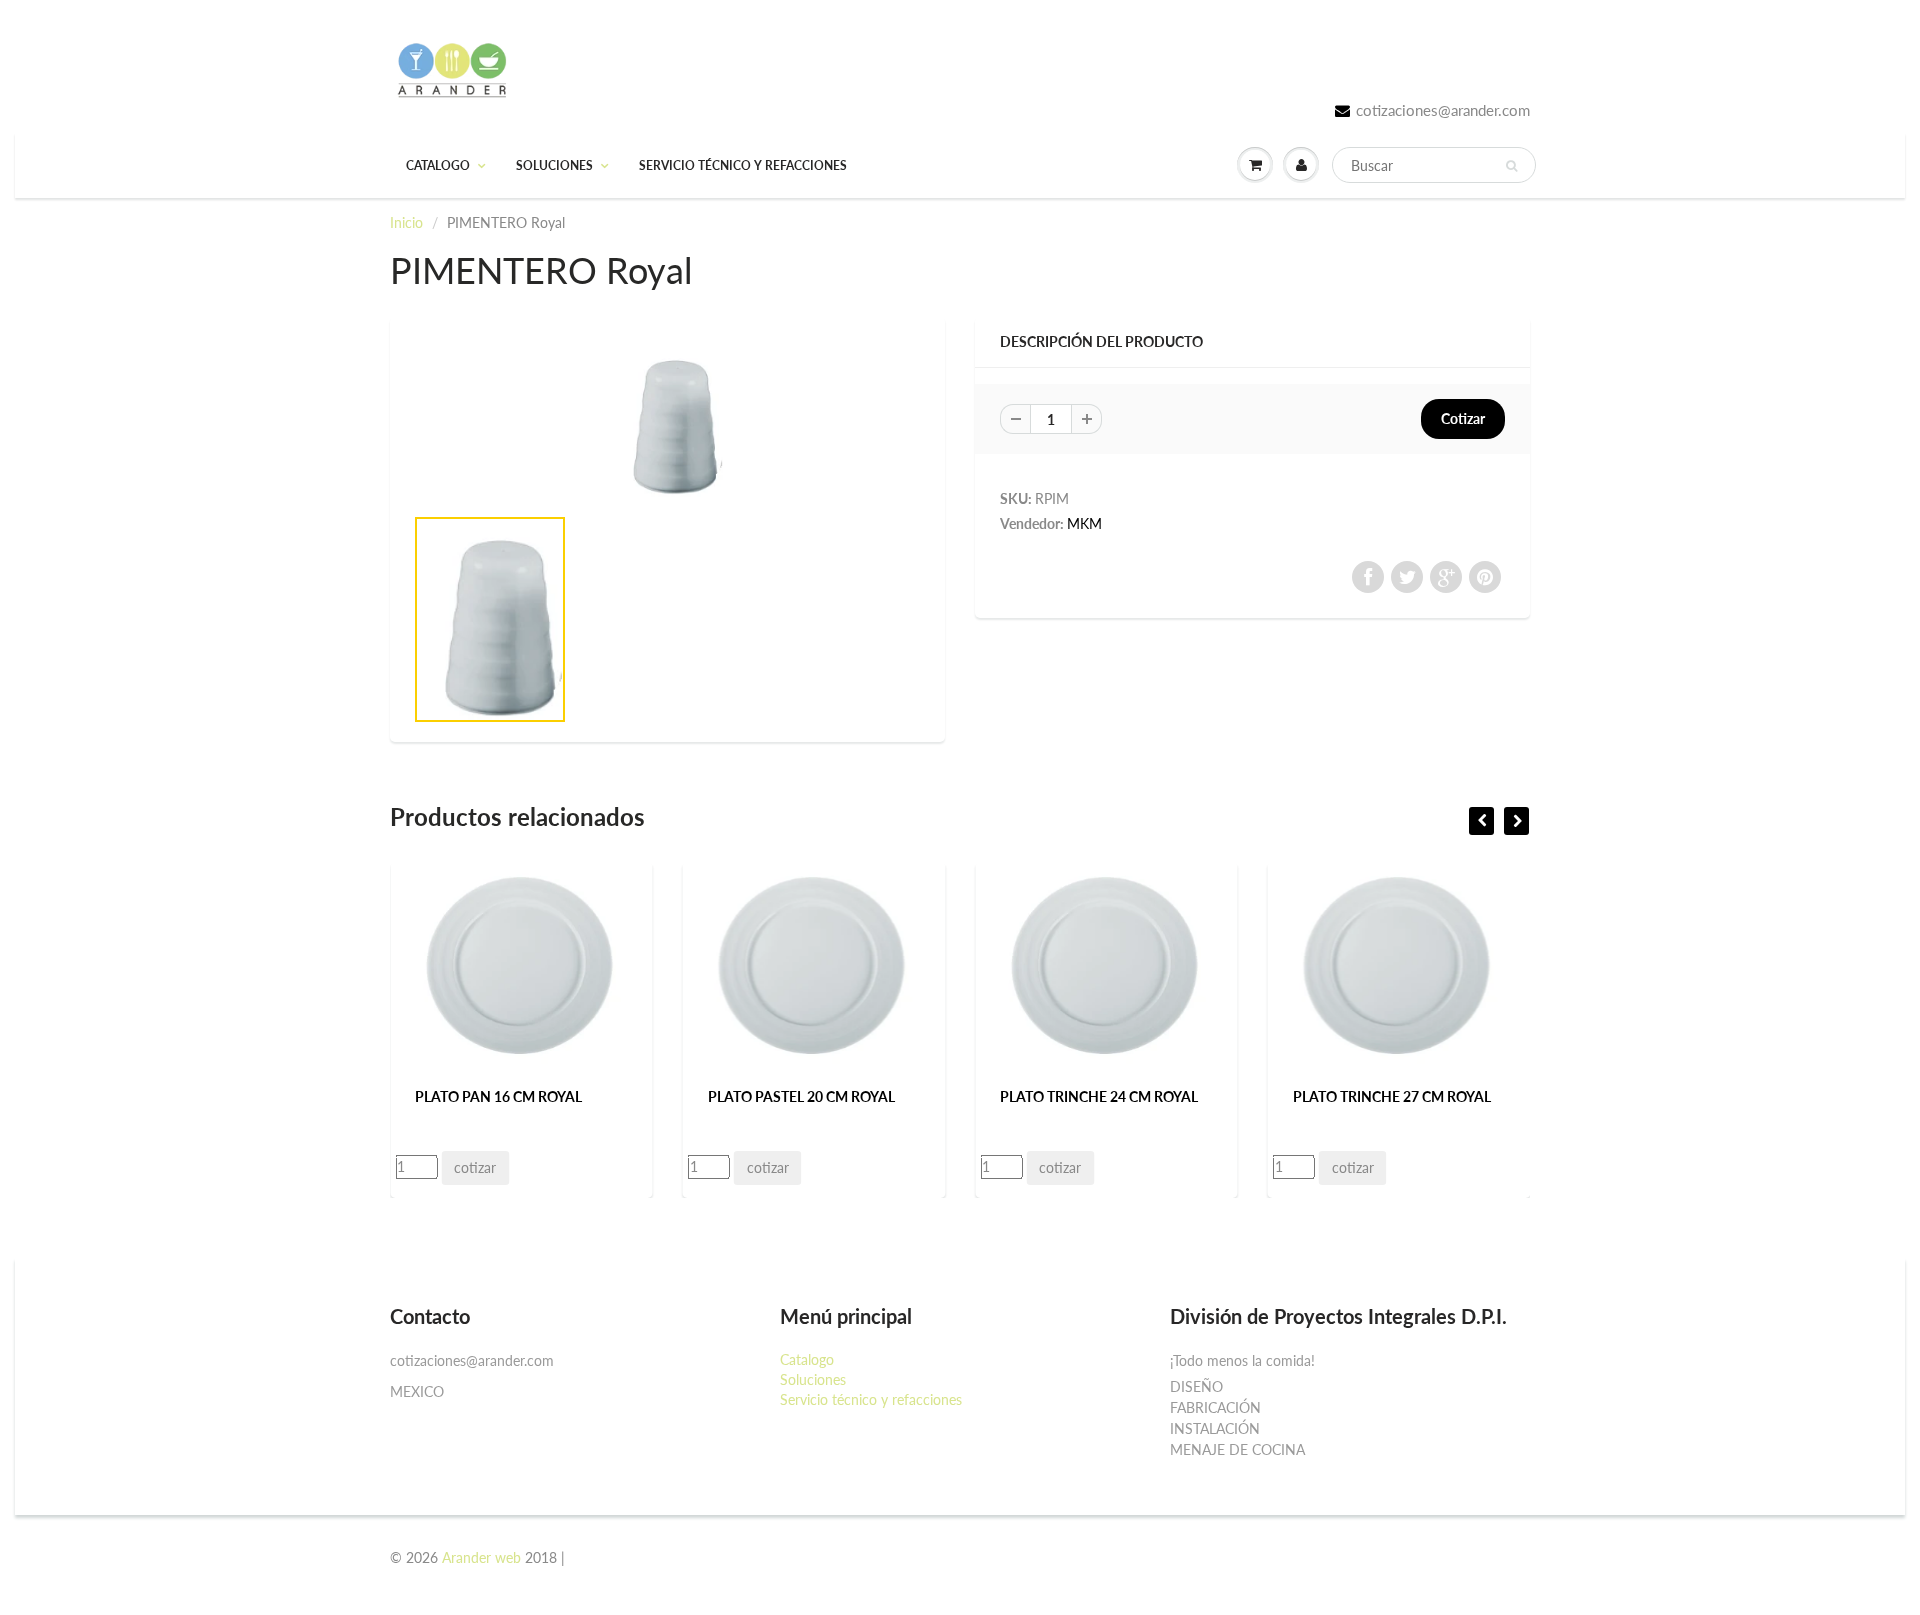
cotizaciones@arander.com (1443, 110)
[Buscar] (1511, 166)
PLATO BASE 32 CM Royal (1447, 1096)
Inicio (406, 222)
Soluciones (554, 165)
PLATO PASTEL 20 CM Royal (576, 1096)
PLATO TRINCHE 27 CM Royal (1167, 1096)
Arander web (481, 1557)
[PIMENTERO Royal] (667, 420)
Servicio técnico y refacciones (743, 165)
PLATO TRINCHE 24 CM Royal (875, 1096)
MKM (1084, 523)
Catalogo (438, 165)
